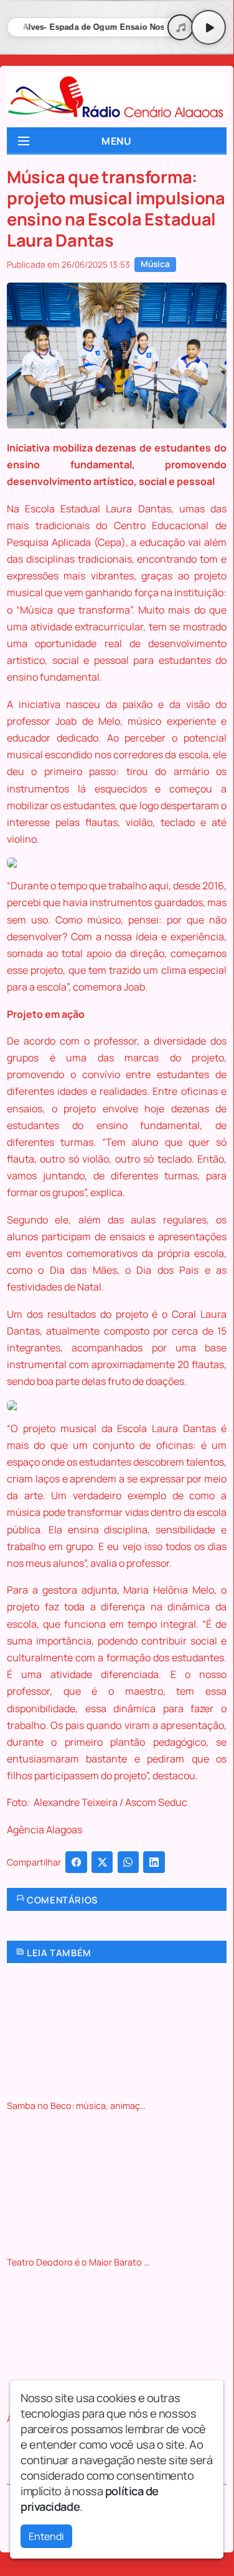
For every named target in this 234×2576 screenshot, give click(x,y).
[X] (102, 1862)
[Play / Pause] (208, 27)
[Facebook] (76, 1862)
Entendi (46, 2536)
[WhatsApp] (129, 1862)
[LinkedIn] (154, 1862)
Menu (117, 141)
